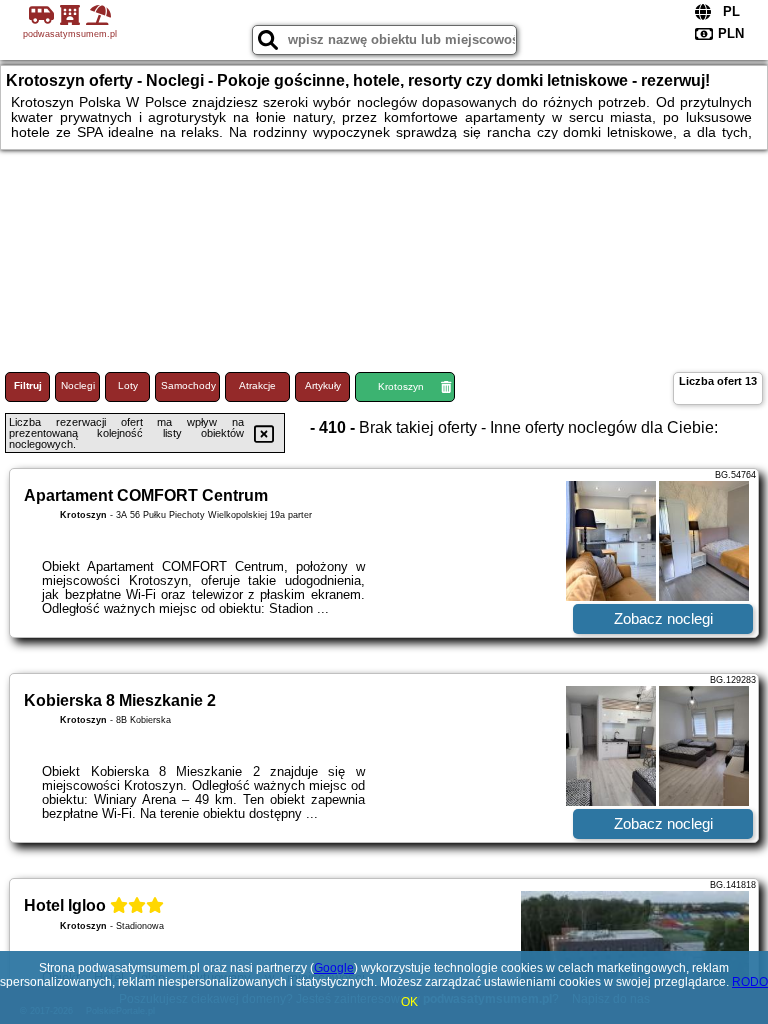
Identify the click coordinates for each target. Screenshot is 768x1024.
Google (334, 968)
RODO (750, 982)
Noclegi (78, 385)
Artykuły (323, 385)
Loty (128, 385)
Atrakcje (257, 385)
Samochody (188, 385)
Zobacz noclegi (663, 618)
